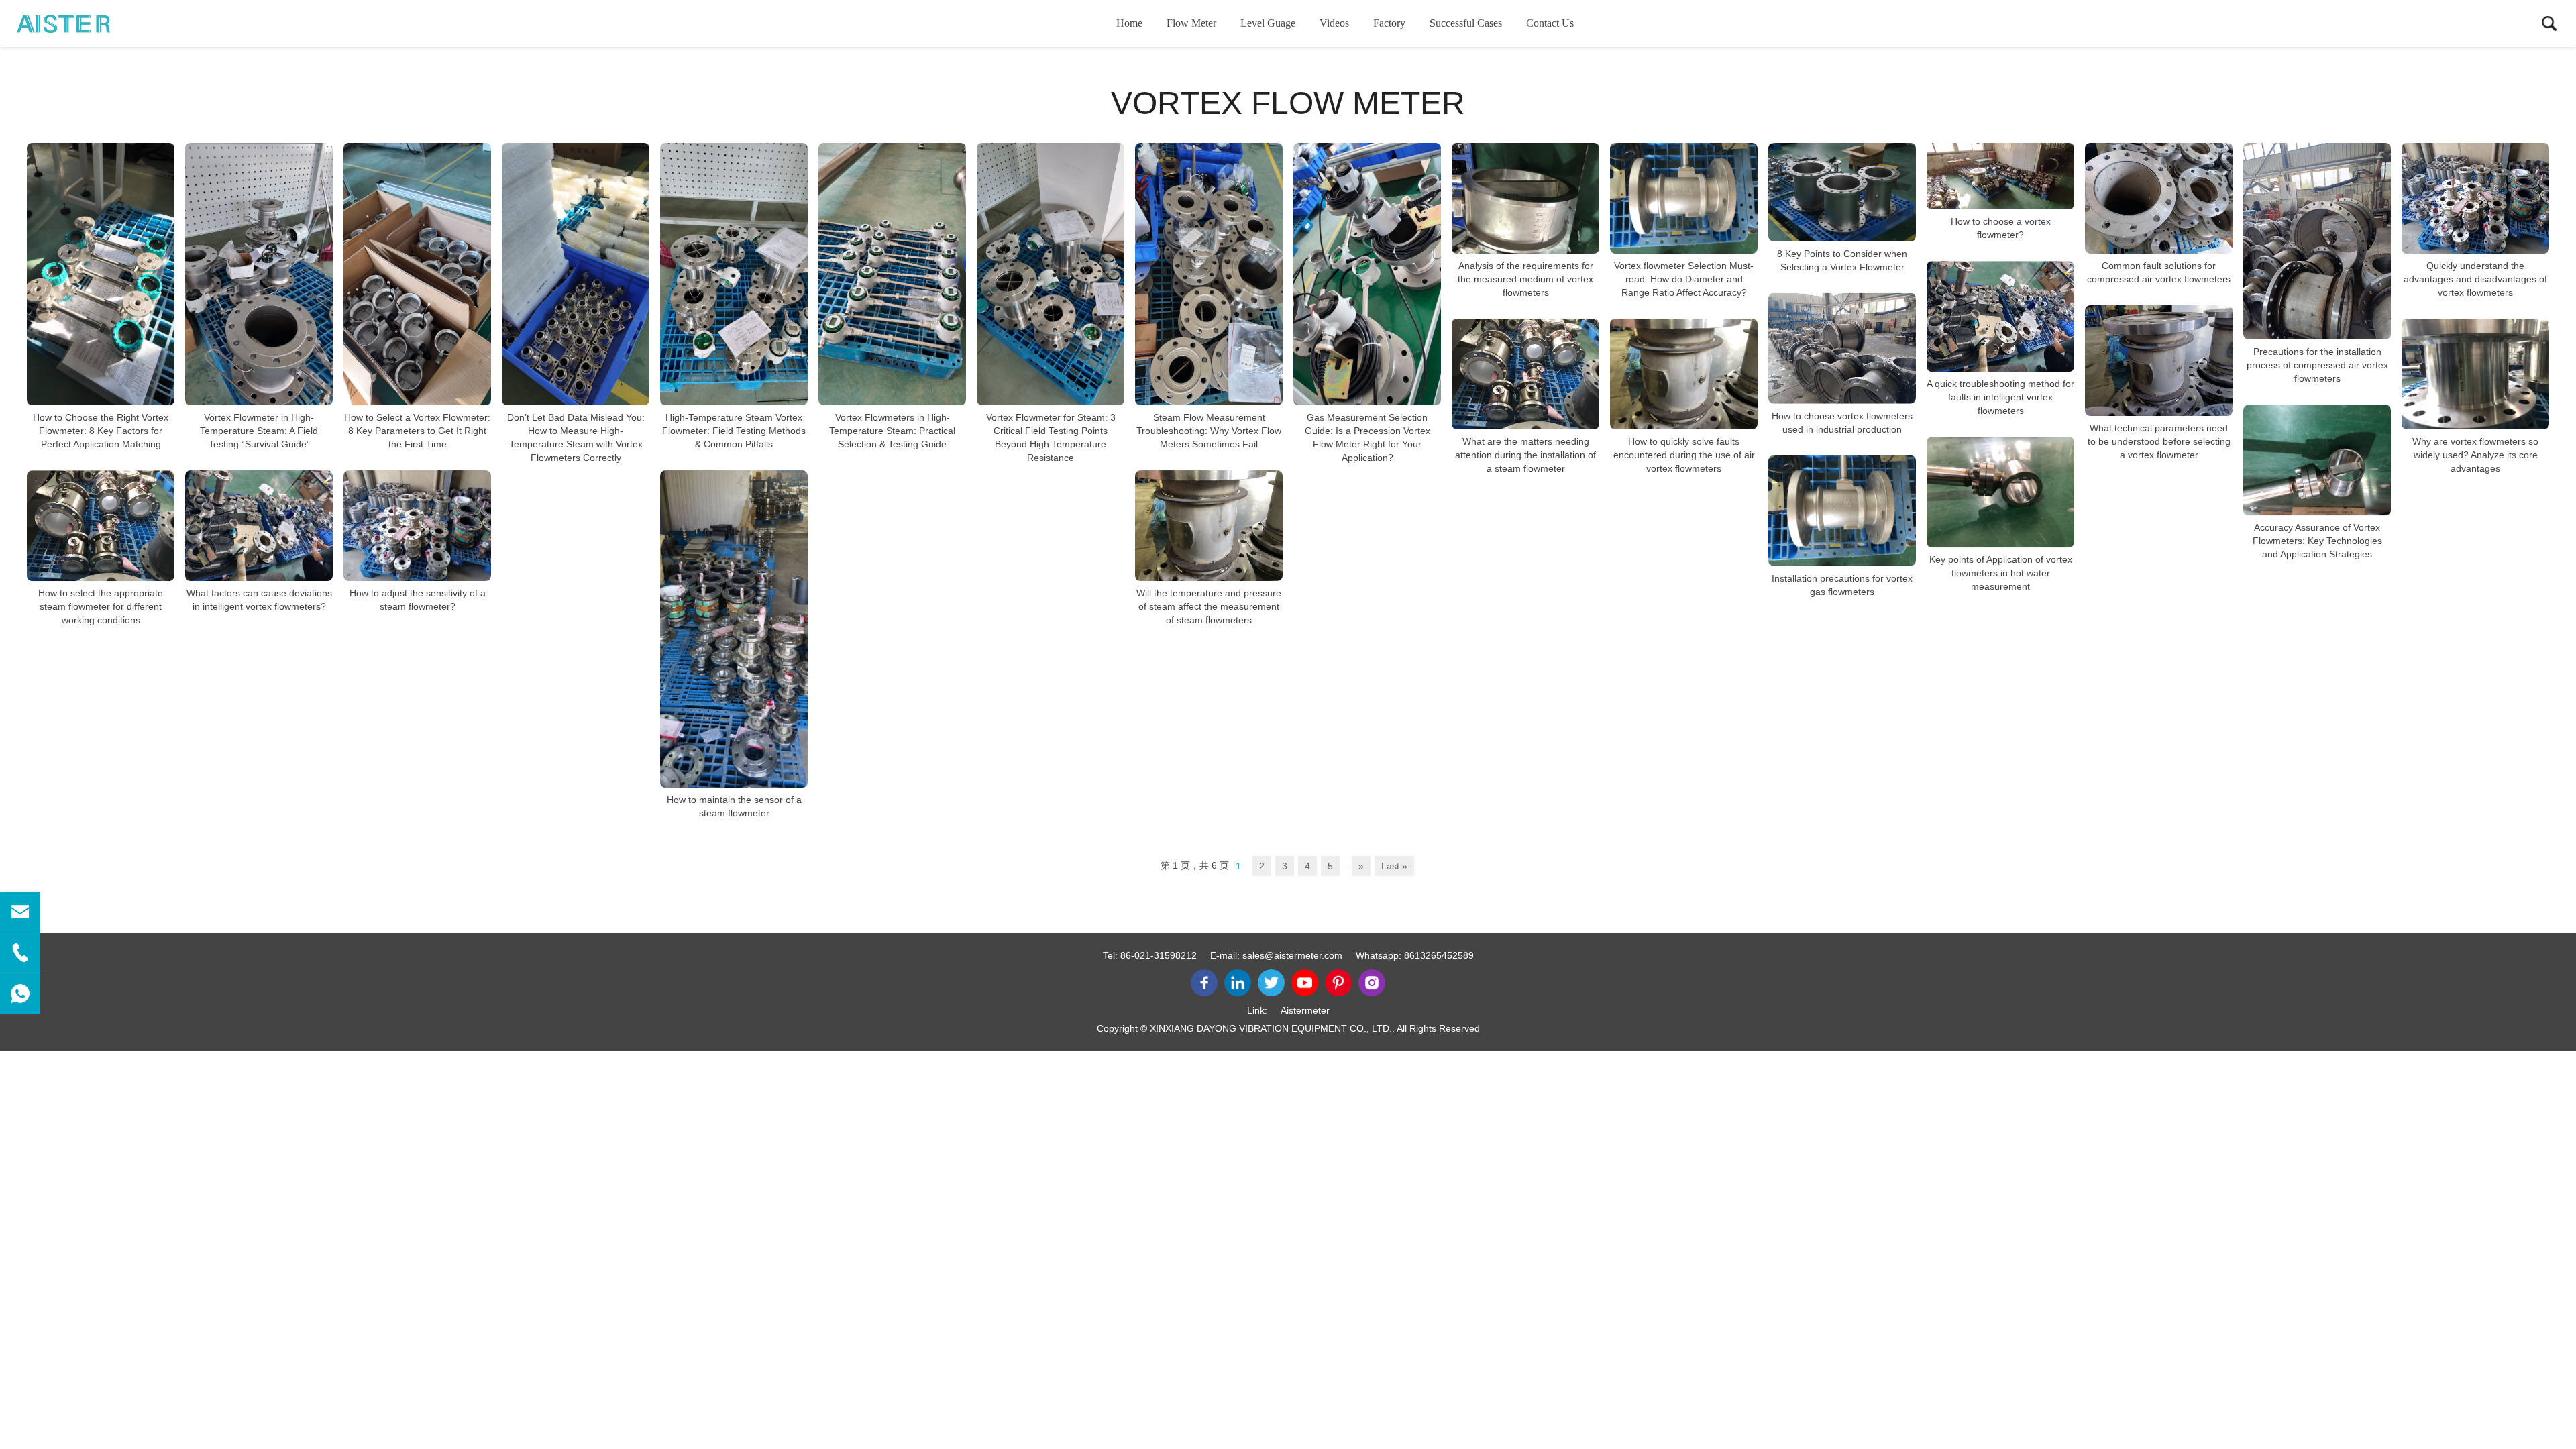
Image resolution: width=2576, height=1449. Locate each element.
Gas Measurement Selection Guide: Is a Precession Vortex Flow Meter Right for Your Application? (1367, 437)
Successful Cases (1466, 23)
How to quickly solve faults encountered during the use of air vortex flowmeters (1684, 455)
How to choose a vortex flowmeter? (2001, 228)
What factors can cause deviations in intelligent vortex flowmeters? (259, 600)
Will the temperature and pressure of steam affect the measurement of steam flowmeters (1209, 606)
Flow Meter (1191, 23)
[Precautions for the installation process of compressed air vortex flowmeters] (2317, 241)
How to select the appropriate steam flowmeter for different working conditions (101, 606)
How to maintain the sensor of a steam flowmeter (734, 806)
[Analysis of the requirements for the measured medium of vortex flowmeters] (1525, 198)
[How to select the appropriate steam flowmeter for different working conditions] (101, 526)
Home (1129, 23)
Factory (1389, 23)
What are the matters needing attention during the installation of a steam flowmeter (1525, 455)
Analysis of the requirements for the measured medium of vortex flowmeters (1525, 279)
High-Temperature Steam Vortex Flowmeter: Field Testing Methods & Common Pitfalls (734, 431)
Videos (1334, 23)
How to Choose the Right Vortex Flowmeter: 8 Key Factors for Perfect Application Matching (101, 431)
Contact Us (1550, 23)
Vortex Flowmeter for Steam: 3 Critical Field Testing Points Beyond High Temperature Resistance (1051, 437)
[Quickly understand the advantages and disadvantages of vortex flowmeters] (2475, 198)
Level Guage (1268, 23)
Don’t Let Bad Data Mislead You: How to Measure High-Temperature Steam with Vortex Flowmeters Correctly (576, 437)
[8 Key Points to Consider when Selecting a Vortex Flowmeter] (1842, 192)
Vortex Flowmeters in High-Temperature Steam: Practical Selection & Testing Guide (892, 431)
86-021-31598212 (1159, 955)
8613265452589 (1439, 955)
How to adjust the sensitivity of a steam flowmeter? (418, 600)
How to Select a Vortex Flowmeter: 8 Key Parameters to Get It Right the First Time (417, 431)
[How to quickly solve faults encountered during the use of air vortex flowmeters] (1684, 374)
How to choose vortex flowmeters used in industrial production (1842, 423)
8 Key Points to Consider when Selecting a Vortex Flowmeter (1842, 260)
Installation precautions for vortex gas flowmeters (1842, 585)
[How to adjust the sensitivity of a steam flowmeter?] (417, 526)
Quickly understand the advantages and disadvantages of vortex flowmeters (2475, 279)
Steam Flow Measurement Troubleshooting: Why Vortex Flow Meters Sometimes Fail (1209, 431)
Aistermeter (1305, 1010)
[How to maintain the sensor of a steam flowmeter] (734, 629)
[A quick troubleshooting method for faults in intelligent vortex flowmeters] (2000, 316)
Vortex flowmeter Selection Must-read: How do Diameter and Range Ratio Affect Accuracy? (1684, 279)
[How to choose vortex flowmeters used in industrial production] (1842, 348)
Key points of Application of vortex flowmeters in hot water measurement (2001, 573)
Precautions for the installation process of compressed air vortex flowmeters (2317, 365)
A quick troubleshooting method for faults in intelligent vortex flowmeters (2000, 397)
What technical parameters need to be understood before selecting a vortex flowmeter (2159, 441)
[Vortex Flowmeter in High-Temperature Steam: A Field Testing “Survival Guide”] (259, 274)
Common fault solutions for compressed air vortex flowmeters (2159, 272)
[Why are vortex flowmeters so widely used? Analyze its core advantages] (2475, 374)
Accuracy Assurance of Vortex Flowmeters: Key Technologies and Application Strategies (2317, 541)
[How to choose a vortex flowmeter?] (2000, 176)
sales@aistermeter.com (1292, 955)
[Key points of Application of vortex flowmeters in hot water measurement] (2000, 492)
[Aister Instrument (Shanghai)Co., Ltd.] (84, 23)
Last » (1394, 866)
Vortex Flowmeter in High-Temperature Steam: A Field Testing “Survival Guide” (259, 431)
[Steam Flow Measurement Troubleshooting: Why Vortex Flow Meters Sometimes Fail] (1209, 274)
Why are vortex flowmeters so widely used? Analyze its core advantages (2475, 455)
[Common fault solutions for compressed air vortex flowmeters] (2159, 198)
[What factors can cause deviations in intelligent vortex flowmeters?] (259, 526)
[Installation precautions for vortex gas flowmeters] (1842, 511)
